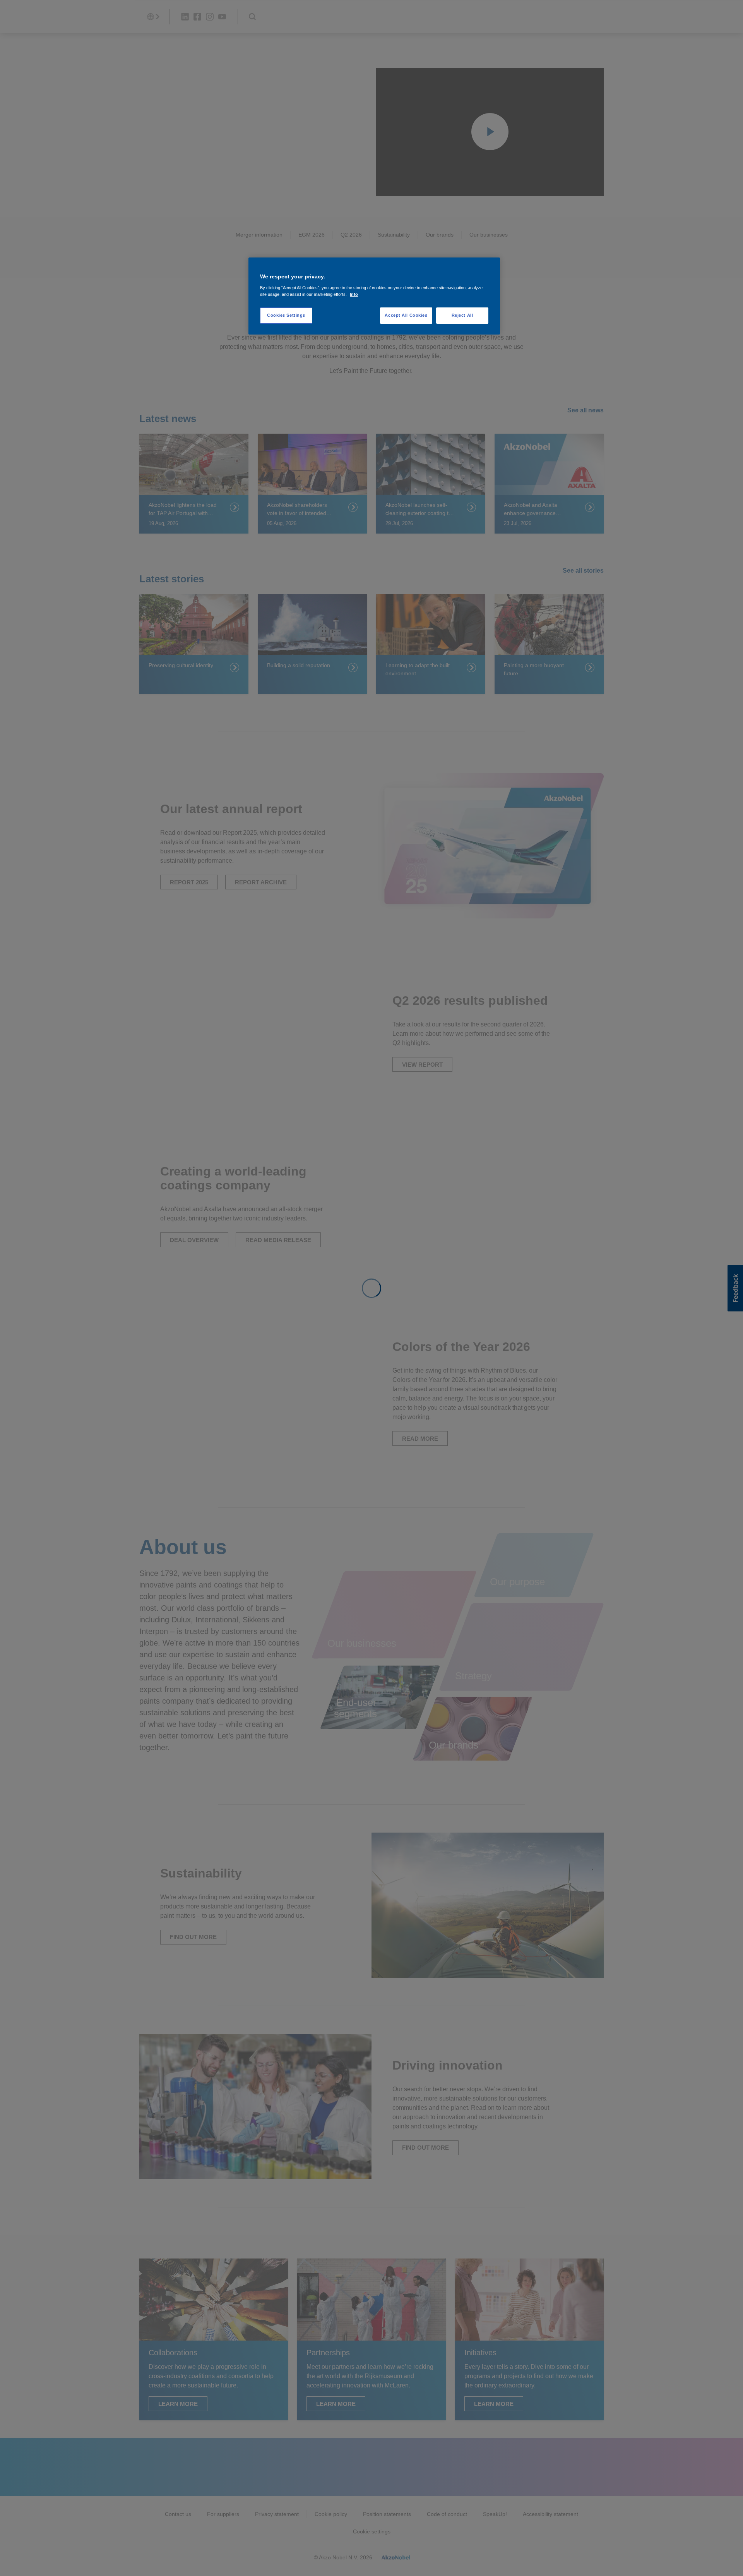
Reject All (462, 315)
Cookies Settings (286, 315)
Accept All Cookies (406, 315)
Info (354, 294)
